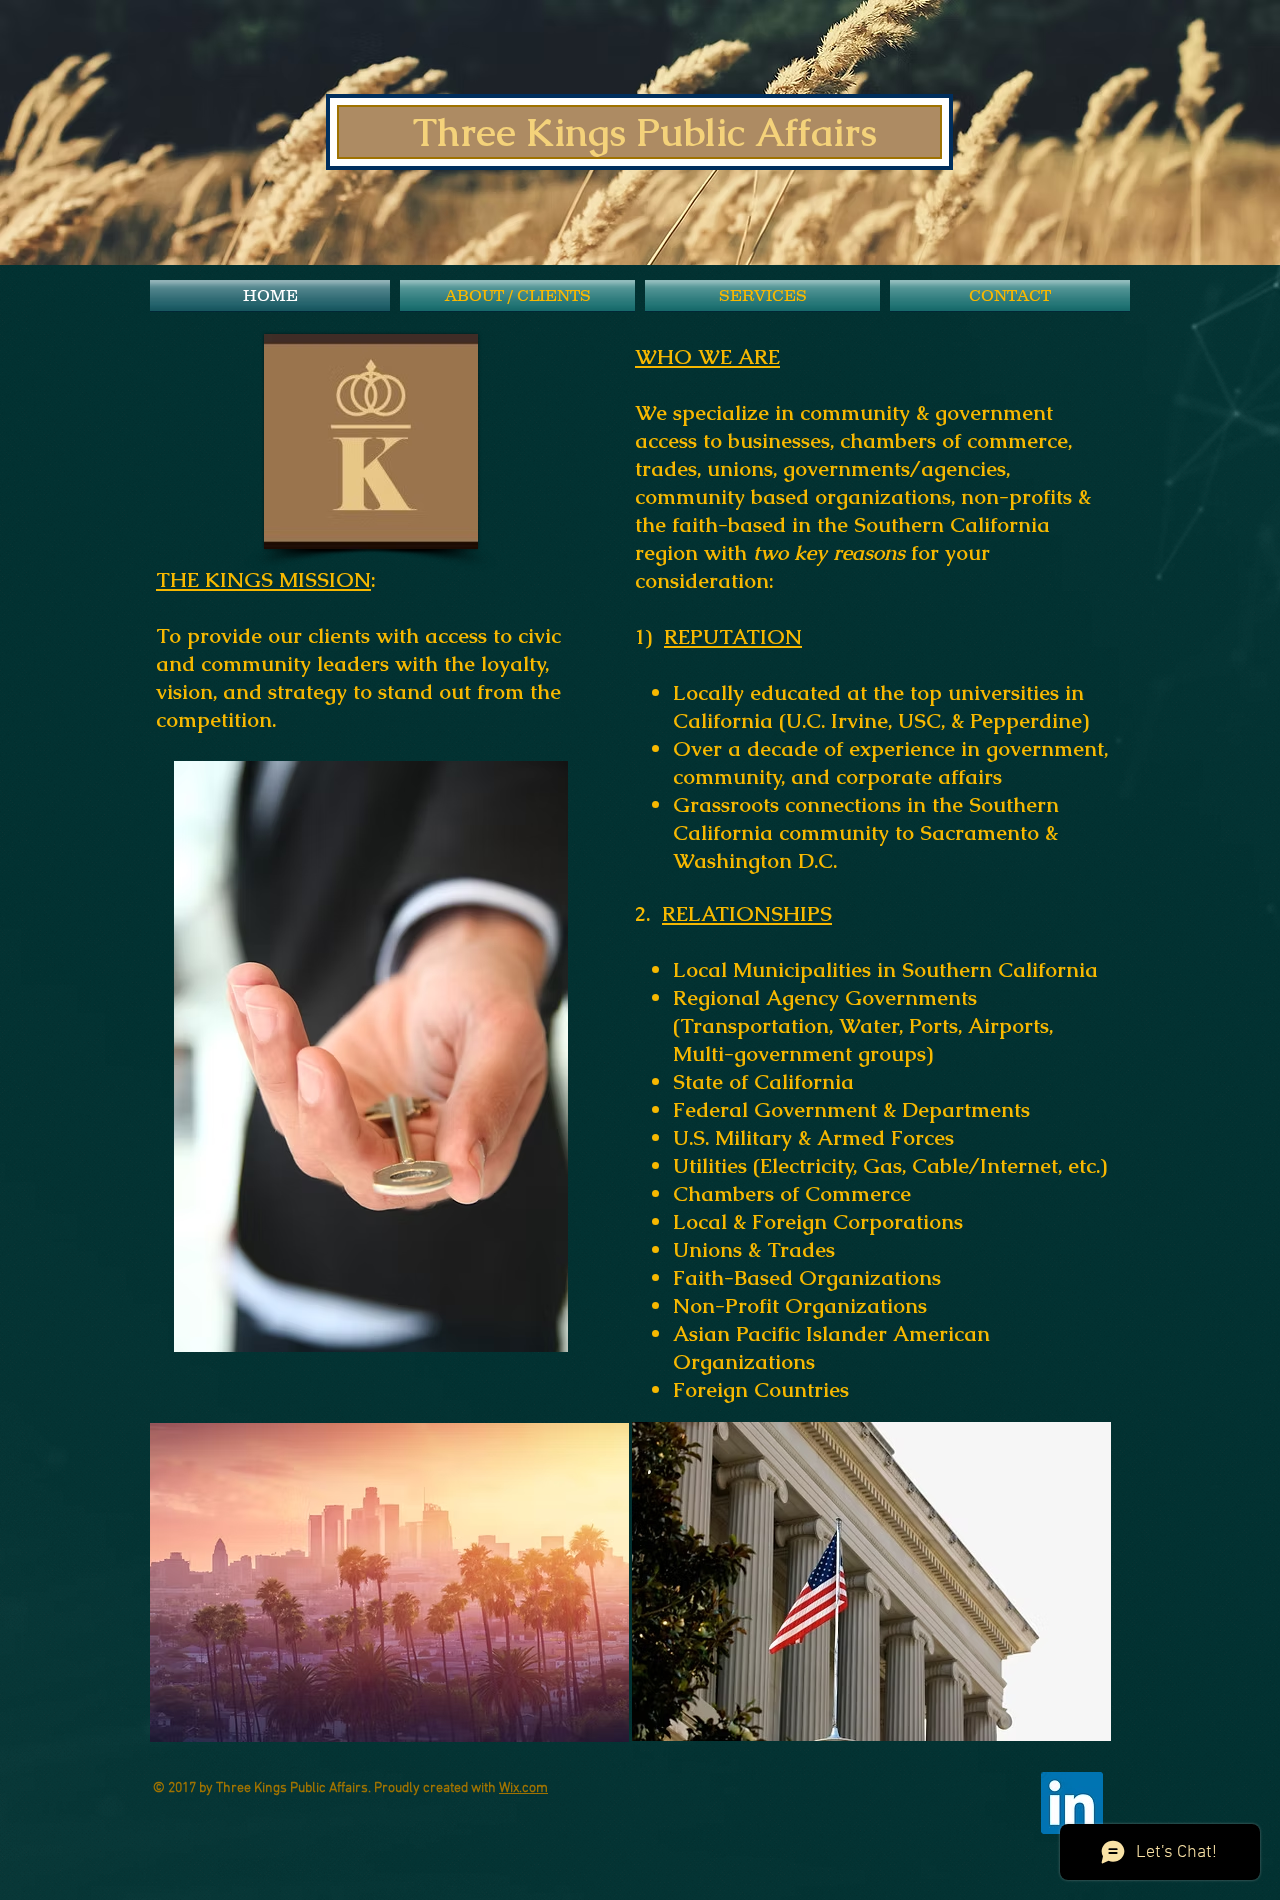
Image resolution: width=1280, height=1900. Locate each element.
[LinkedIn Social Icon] (1072, 1803)
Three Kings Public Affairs (645, 132)
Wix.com (523, 1788)
